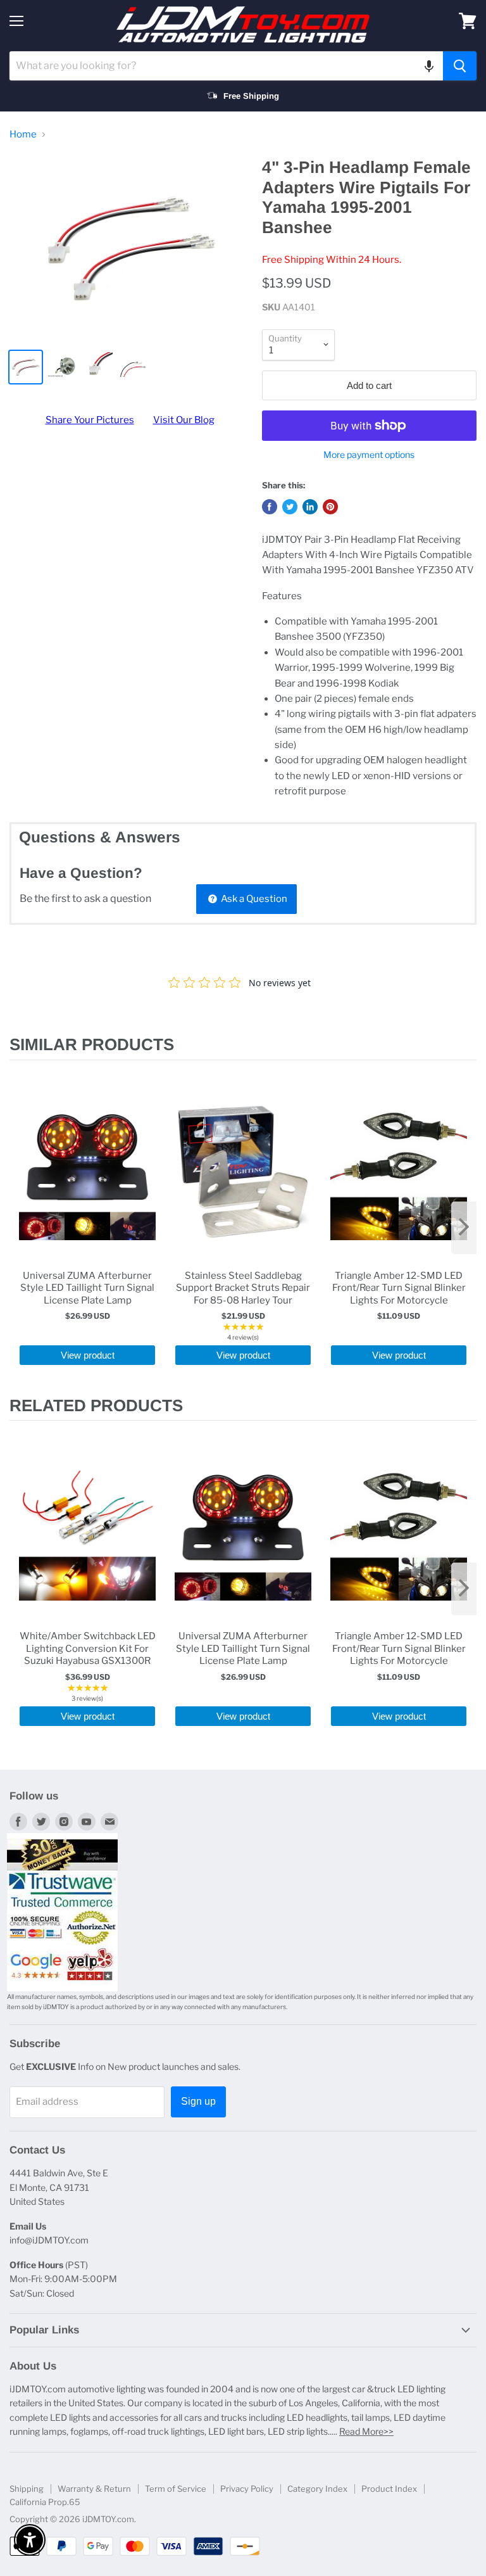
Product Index (389, 2489)
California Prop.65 (45, 2502)
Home (23, 135)
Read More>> (366, 2431)
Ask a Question (253, 899)
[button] (429, 66)
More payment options (369, 455)
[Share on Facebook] (270, 507)
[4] (130, 248)
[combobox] (226, 66)
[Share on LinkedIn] (310, 507)
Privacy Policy (247, 2489)
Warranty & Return (94, 2489)
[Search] (460, 66)
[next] (464, 1228)
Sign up (198, 2101)
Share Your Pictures (90, 420)
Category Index (317, 2489)
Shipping (27, 2489)
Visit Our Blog (184, 420)
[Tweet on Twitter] (290, 507)
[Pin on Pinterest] (330, 507)
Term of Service (176, 2489)
